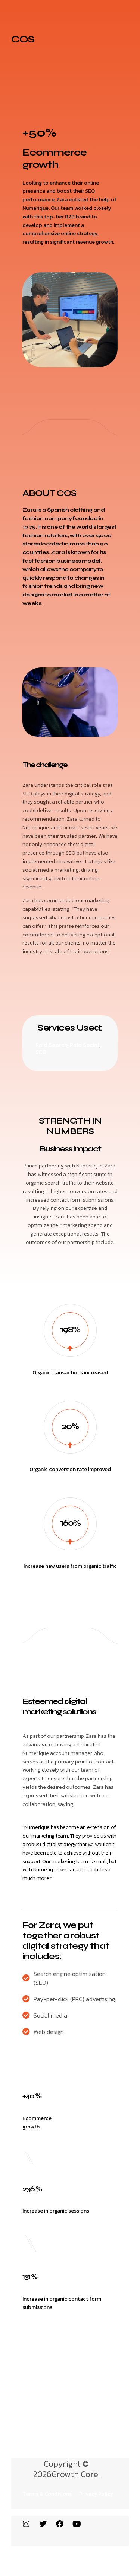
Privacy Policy (96, 2494)
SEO (41, 1052)
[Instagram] (26, 2524)
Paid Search (52, 1045)
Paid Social (85, 1045)
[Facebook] (60, 2524)
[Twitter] (43, 2524)
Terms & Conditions (47, 2494)
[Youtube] (77, 2524)
